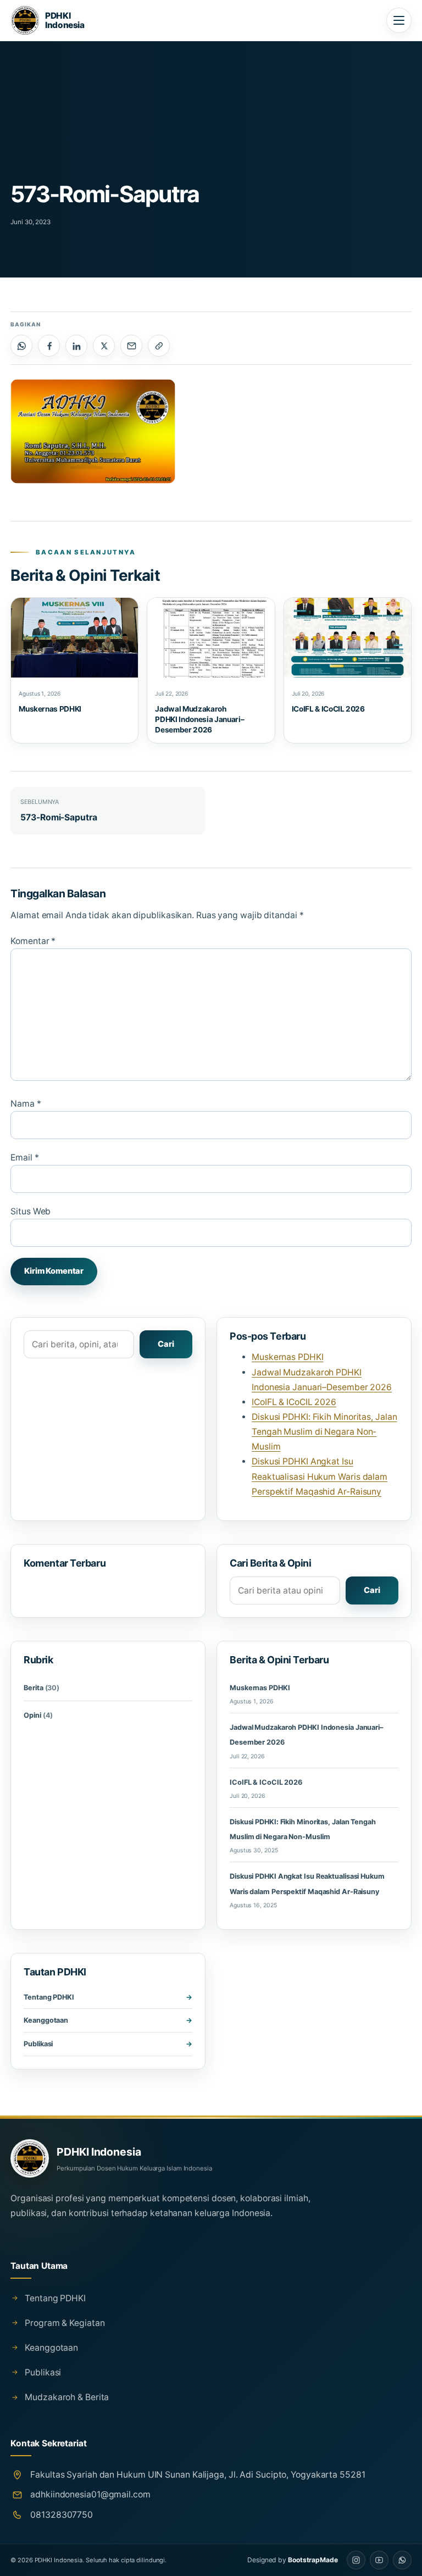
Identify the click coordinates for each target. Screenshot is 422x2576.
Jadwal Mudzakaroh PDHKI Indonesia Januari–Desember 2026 (199, 719)
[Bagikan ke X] (104, 346)
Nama (26, 1104)
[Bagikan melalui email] (131, 346)
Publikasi (38, 2044)
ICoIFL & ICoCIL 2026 (328, 709)
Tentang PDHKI (49, 1997)
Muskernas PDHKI (50, 709)
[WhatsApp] (402, 2560)
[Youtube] (379, 2560)
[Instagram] (356, 2560)
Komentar (33, 941)
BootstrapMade (313, 2560)
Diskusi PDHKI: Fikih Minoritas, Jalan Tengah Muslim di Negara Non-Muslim (324, 1432)
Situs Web (30, 1211)
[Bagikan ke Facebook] (49, 346)
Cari (166, 1344)
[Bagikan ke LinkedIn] (76, 346)
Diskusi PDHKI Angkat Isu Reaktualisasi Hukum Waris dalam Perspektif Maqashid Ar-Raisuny (320, 1476)
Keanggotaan (46, 2020)
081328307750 (62, 2515)
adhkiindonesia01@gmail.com (90, 2494)
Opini (38, 1715)
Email (24, 1157)
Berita (41, 1688)
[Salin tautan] (159, 346)
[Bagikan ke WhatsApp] (21, 346)
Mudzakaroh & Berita (67, 2397)
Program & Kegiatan (65, 2323)
